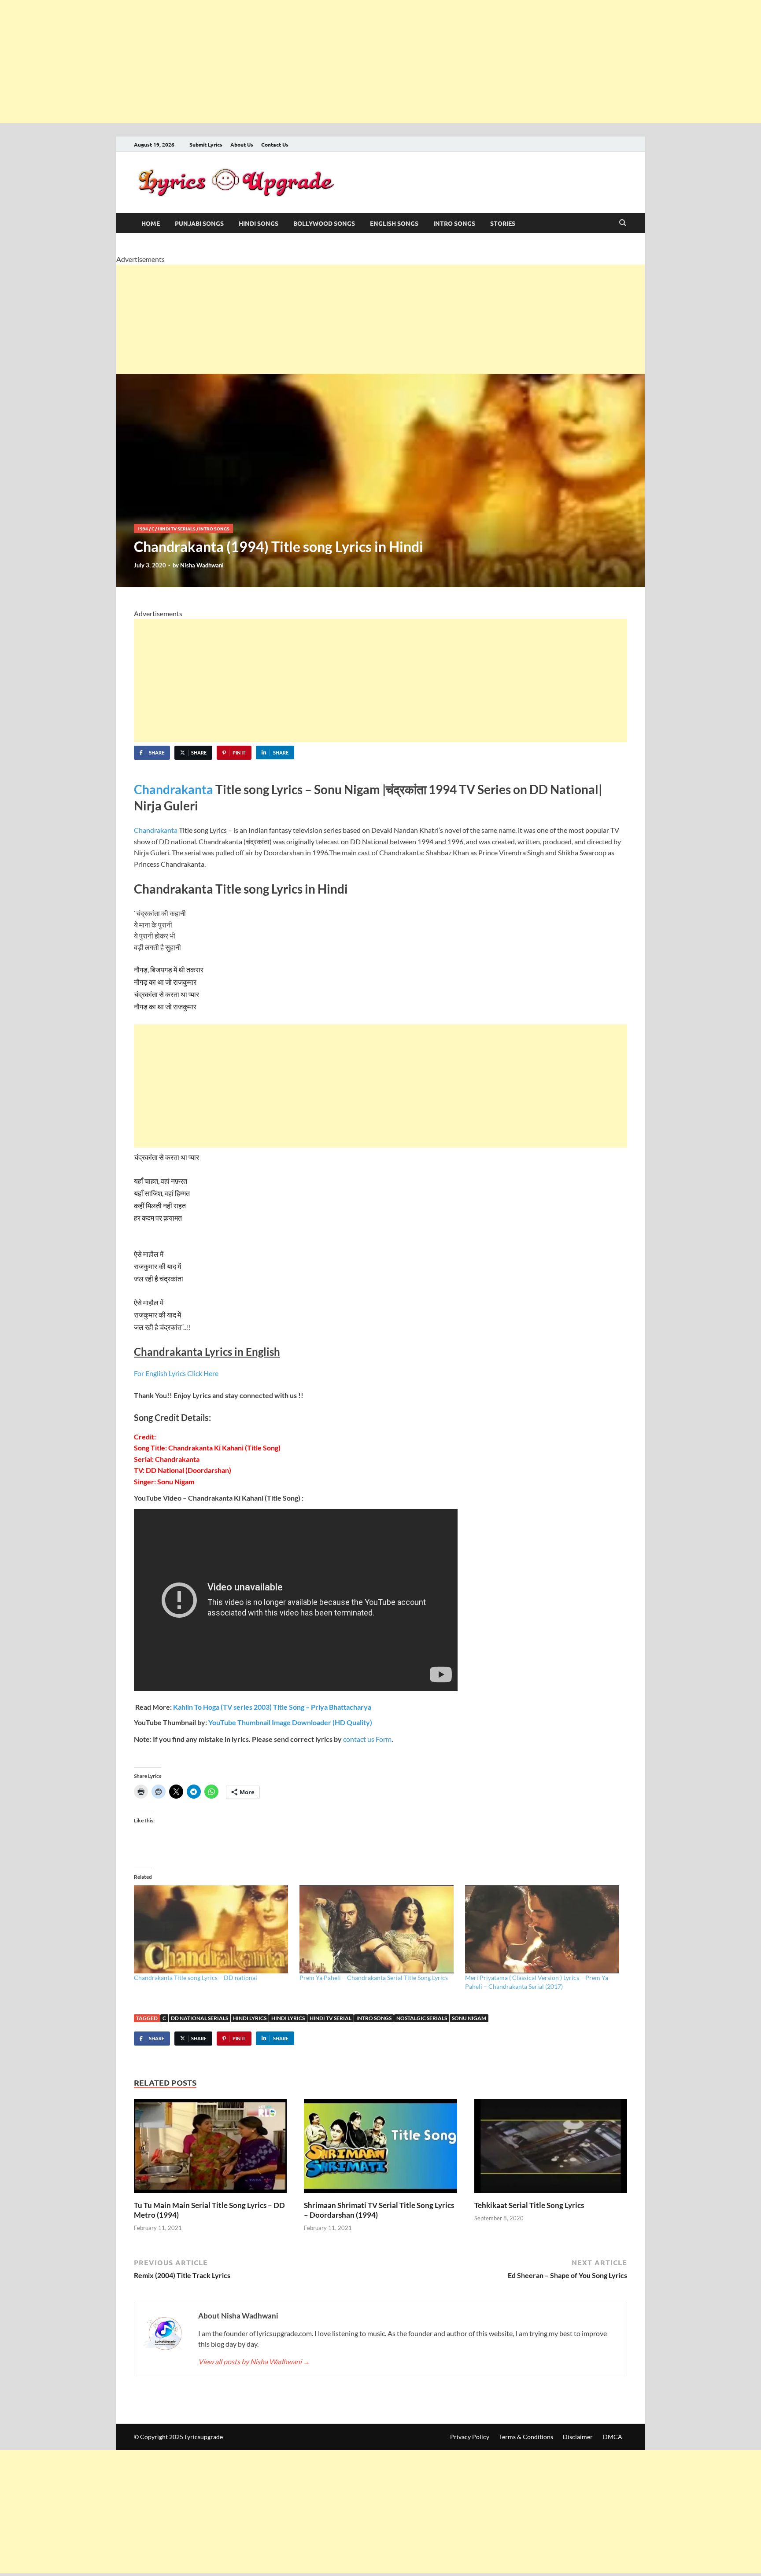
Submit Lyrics (206, 144)
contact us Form (367, 1739)
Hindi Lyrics (250, 2018)
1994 (143, 528)
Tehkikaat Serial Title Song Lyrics (529, 2205)
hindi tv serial (331, 2018)
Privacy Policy (470, 2437)
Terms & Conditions (526, 2437)
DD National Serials (199, 2018)
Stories (503, 223)
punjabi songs (199, 223)
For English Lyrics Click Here (176, 1373)
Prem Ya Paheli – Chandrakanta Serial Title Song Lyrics (374, 1978)
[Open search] (623, 223)
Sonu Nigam (469, 2018)
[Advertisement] (264, 62)
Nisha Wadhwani (202, 565)
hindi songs (259, 223)
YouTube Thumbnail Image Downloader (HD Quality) (290, 1722)
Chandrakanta (175, 789)
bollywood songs (324, 223)
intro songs (454, 223)
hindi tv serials (177, 528)
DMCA (613, 2437)
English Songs (394, 223)
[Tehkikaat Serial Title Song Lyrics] (551, 2149)
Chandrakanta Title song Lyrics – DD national (196, 1978)
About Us (242, 144)
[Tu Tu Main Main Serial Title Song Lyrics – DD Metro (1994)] (210, 2149)
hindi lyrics (288, 2018)
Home (151, 223)
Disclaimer (578, 2437)
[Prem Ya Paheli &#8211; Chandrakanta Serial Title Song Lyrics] (378, 1929)
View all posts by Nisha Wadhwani (254, 2361)
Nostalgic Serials (422, 2018)
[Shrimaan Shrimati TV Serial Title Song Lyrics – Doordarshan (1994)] (380, 2149)
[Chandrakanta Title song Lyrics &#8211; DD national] (212, 1929)
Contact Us (275, 144)
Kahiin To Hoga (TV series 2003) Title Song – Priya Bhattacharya (272, 1707)
